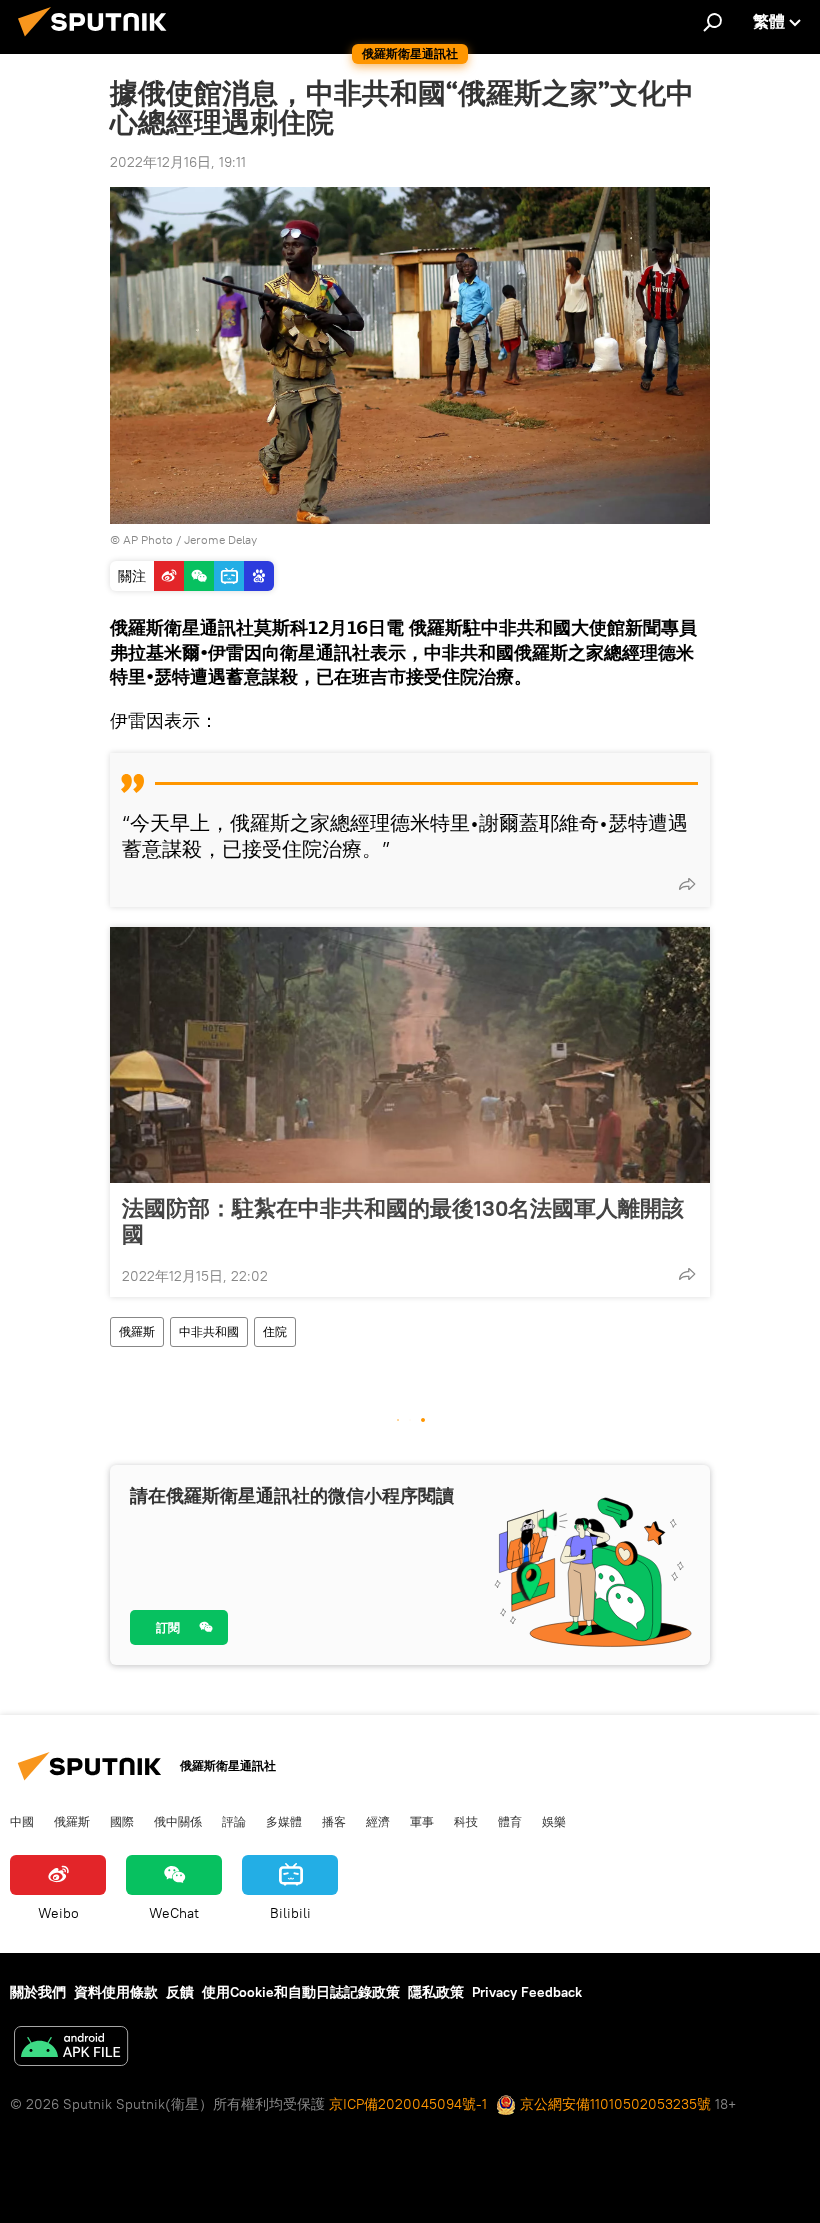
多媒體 (284, 1821)
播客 (334, 1821)
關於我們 (38, 1992)
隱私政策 (436, 1992)
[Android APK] (71, 2048)
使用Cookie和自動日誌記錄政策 (301, 1992)
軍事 (422, 1821)
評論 (234, 1821)
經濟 (378, 1821)
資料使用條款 (116, 1992)
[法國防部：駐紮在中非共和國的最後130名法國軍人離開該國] (410, 1055)
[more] (687, 884)
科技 (466, 1821)
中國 (22, 1821)
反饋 (180, 1992)
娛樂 (554, 1821)
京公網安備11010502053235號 (613, 2104)
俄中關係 (178, 1821)
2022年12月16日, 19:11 (178, 162)
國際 (122, 1821)
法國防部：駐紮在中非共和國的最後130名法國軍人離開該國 (403, 1221)
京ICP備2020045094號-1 (408, 2104)
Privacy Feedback (527, 1992)
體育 (510, 1821)
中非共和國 (209, 1331)
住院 (275, 1331)
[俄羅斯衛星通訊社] (98, 39)
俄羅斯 (137, 1331)
